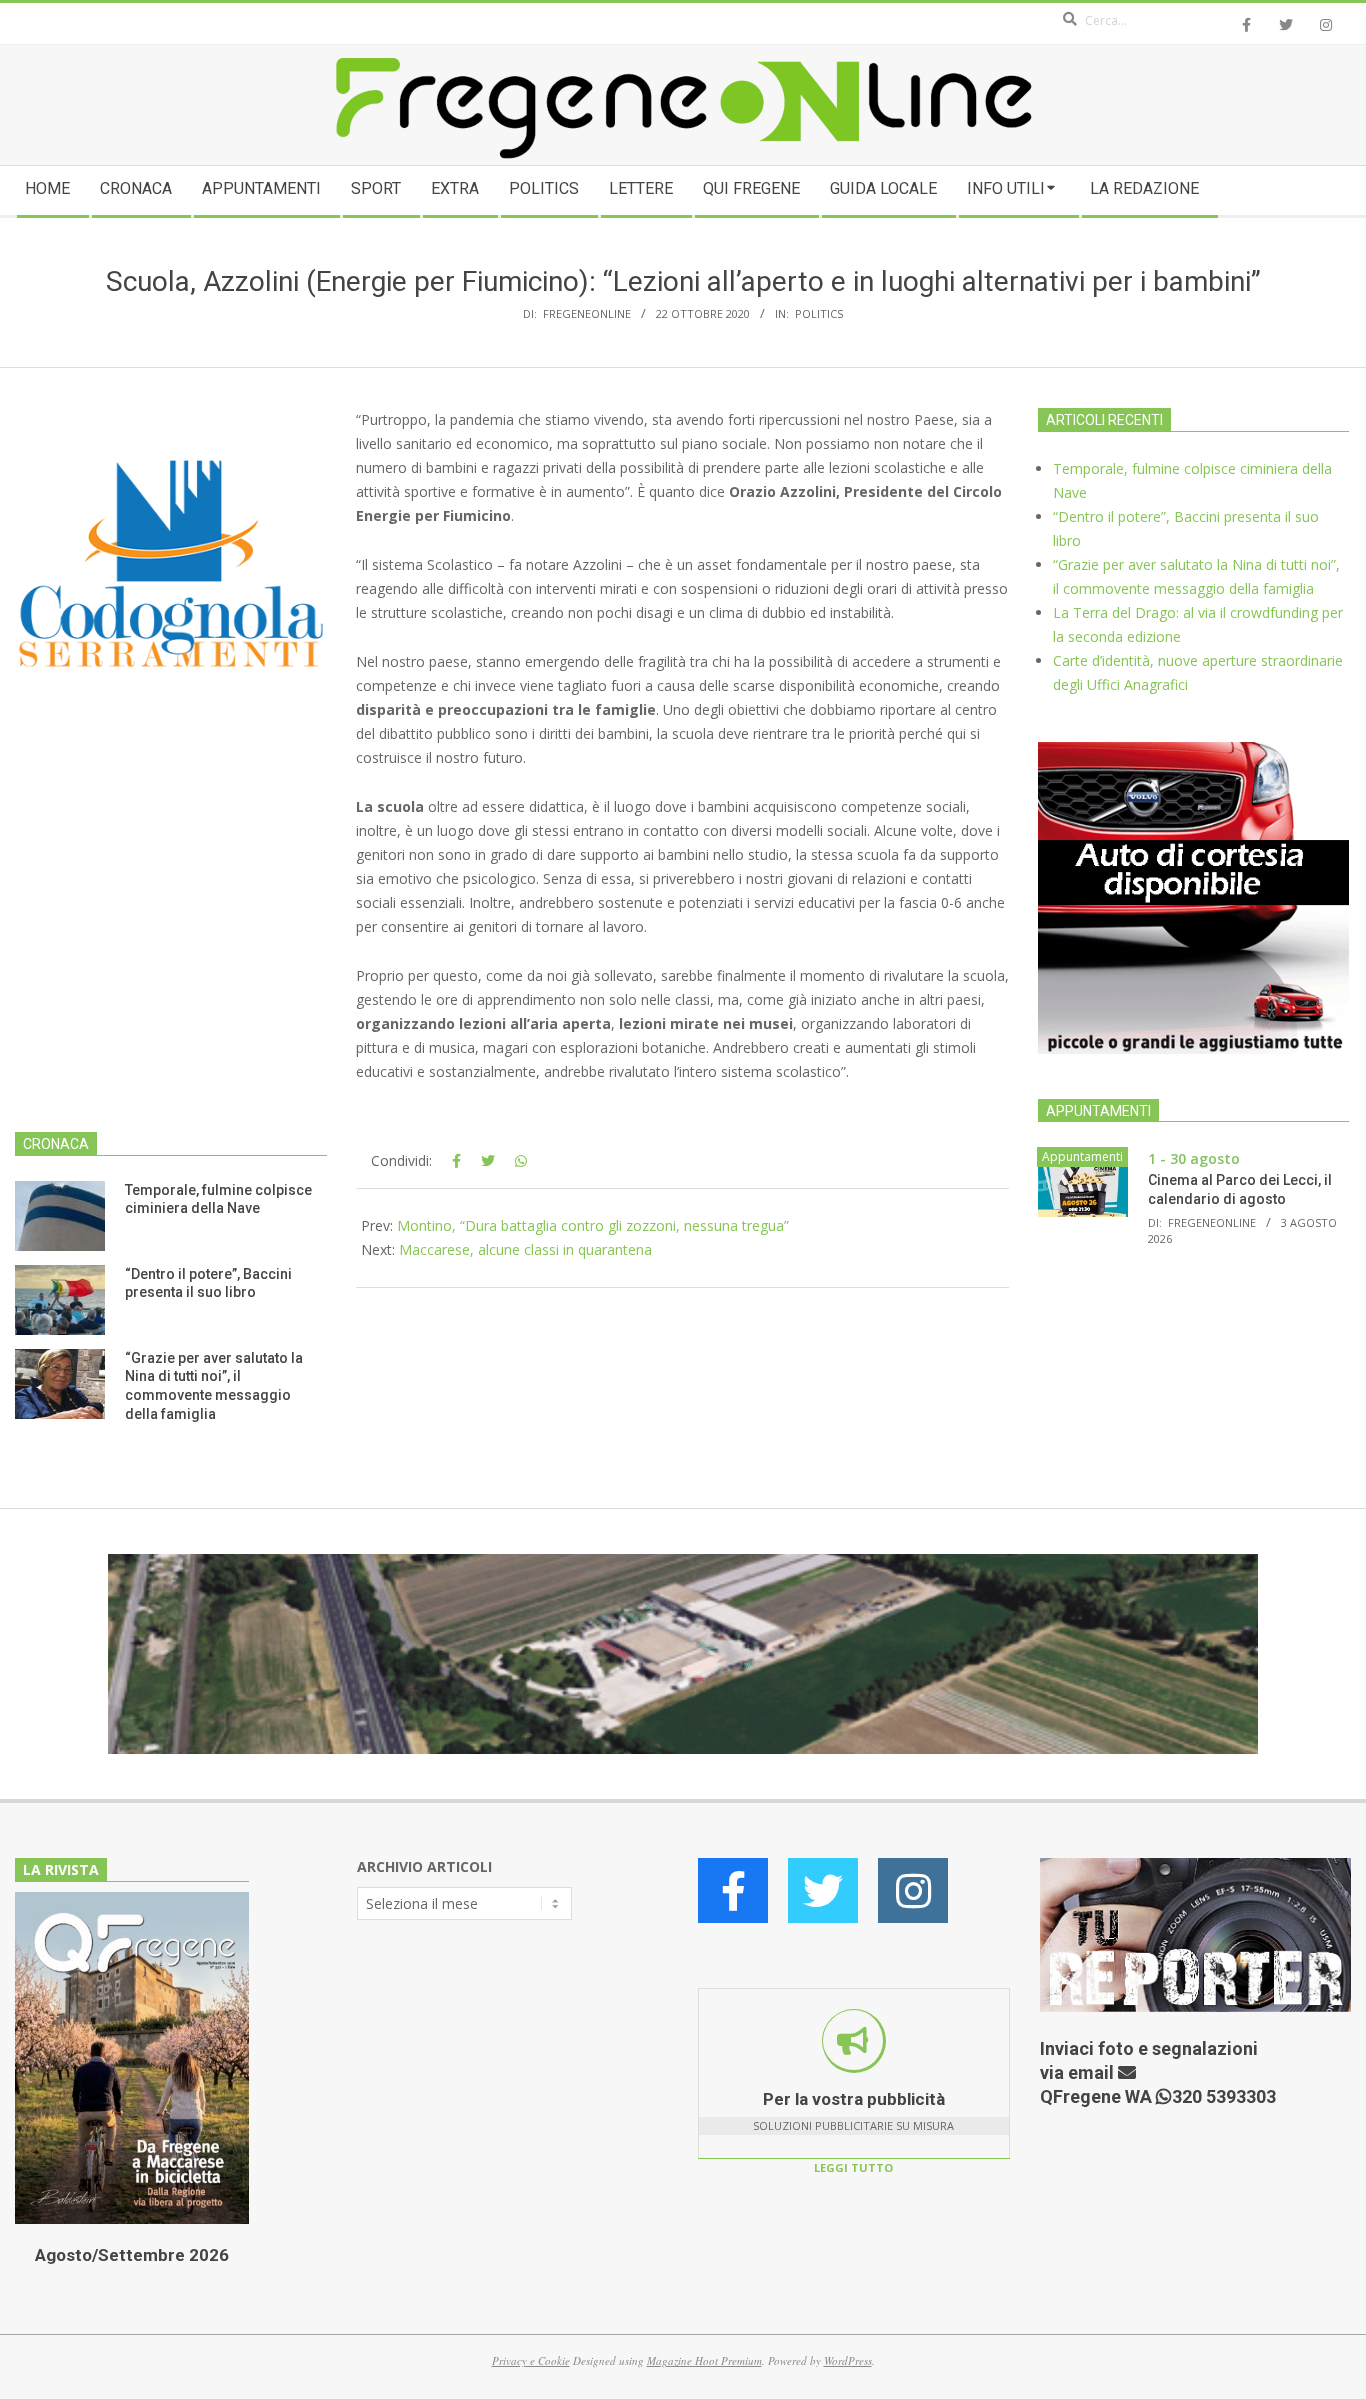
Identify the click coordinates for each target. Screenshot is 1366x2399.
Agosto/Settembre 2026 (132, 2255)
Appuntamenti (1082, 1156)
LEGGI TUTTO (853, 2167)
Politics (819, 313)
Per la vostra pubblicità (854, 2099)
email (1093, 2072)
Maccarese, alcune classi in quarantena (525, 1249)
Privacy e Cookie (531, 2360)
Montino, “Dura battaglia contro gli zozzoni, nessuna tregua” (593, 1225)
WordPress (848, 2360)
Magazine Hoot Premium (704, 2360)
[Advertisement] (171, 938)
